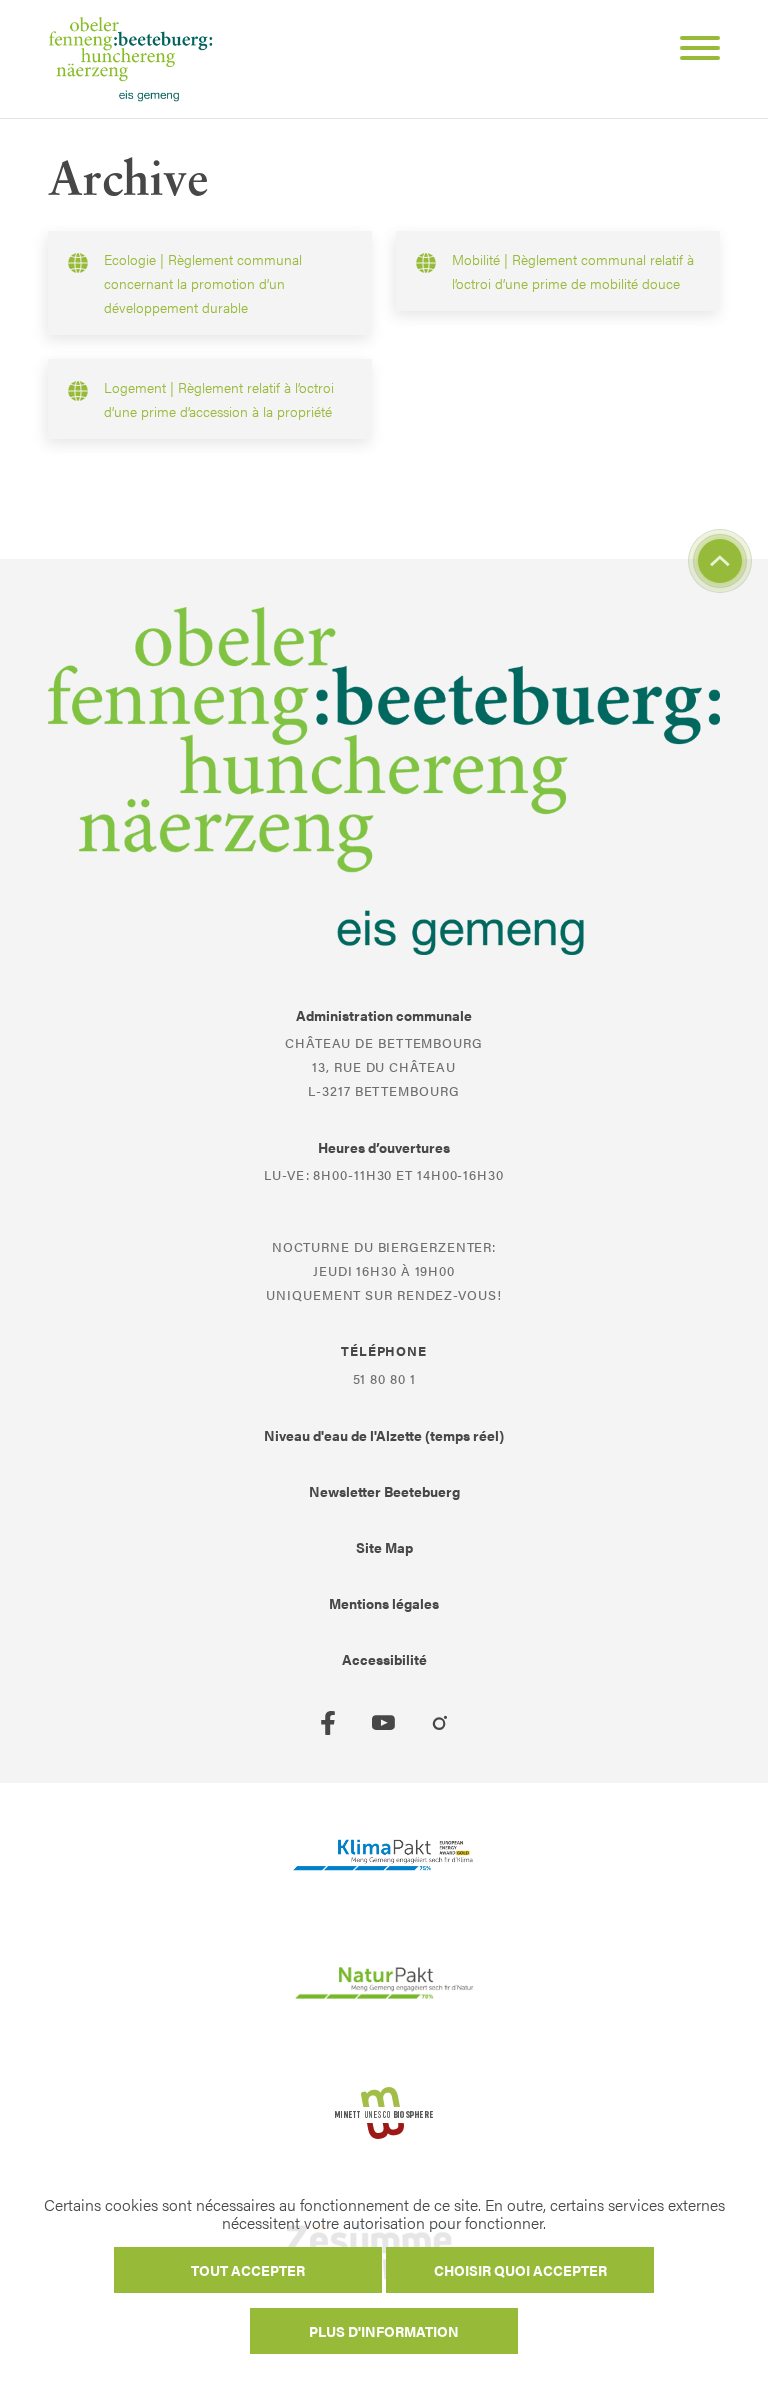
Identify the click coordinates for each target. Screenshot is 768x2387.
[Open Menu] (692, 51)
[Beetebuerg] (130, 59)
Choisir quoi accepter (520, 2270)
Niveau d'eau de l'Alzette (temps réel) (384, 1435)
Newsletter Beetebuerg (384, 1491)
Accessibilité (384, 1659)
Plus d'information (384, 2331)
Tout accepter (248, 2270)
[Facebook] (328, 1723)
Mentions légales (384, 1603)
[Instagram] (440, 1723)
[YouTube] (384, 1723)
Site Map (384, 1547)
